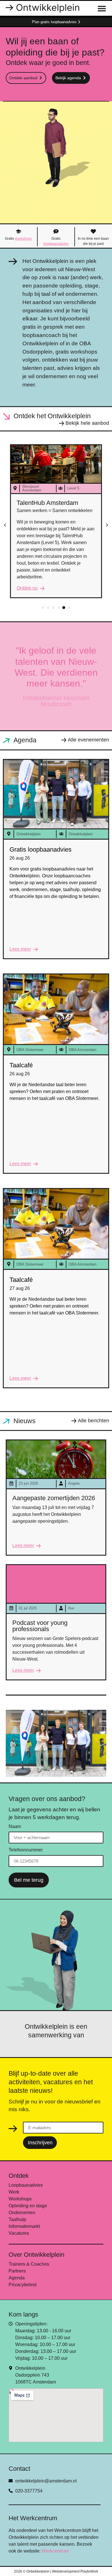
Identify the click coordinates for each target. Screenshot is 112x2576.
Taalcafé (21, 1065)
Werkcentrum (55, 2551)
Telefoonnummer (26, 1850)
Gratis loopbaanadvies (40, 849)
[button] (5, 525)
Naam (15, 1827)
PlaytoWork (89, 2571)
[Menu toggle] (102, 8)
